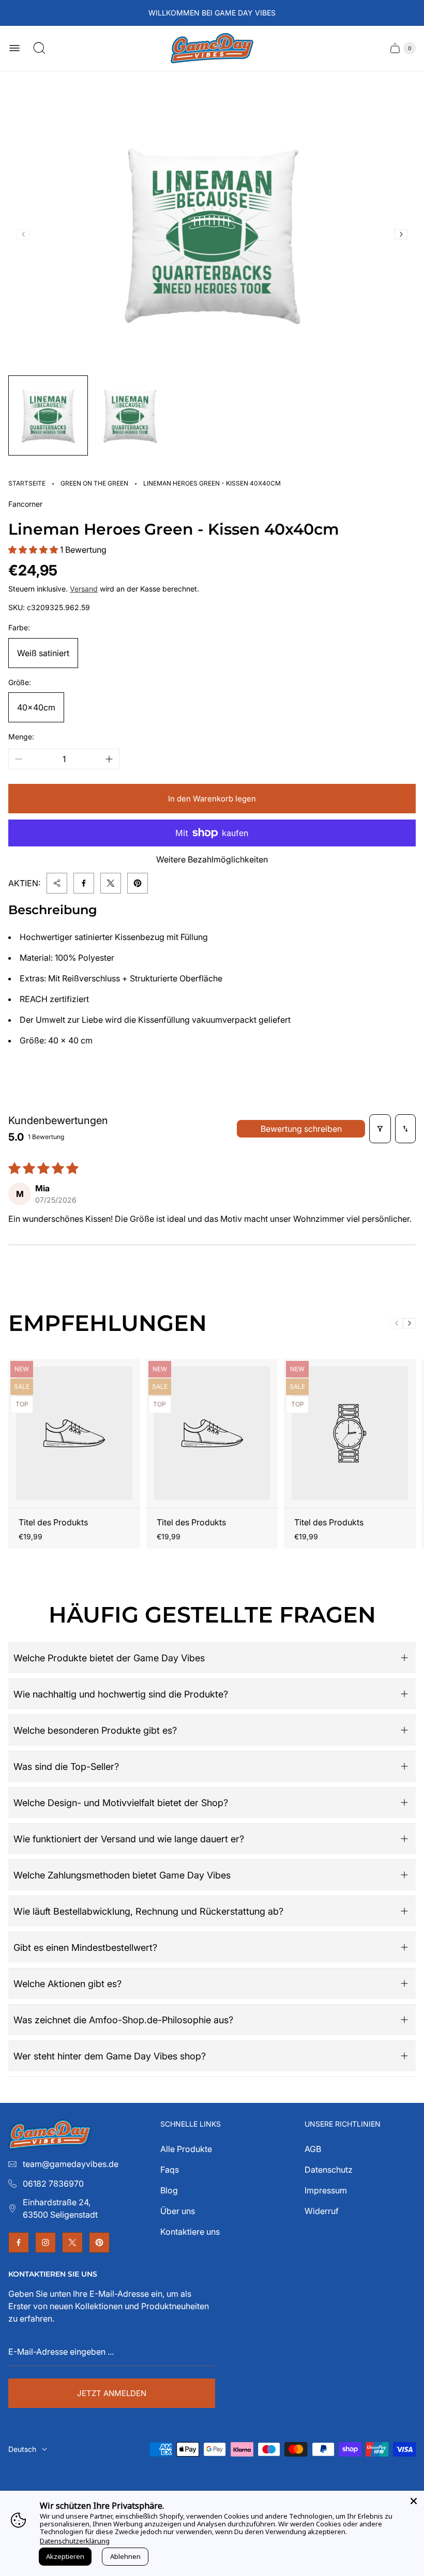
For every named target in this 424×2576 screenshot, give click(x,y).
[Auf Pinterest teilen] (138, 883)
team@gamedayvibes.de (71, 2164)
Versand (84, 589)
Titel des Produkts (53, 1522)
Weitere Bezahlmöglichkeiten (212, 859)
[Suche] (39, 48)
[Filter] (380, 1129)
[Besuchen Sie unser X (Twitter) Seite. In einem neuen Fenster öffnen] (72, 2242)
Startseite (27, 483)
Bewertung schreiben (301, 1129)
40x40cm (36, 707)
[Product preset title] (74, 1433)
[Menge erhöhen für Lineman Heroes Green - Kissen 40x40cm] (109, 759)
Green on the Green (94, 483)
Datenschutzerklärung (75, 2541)
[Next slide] (401, 234)
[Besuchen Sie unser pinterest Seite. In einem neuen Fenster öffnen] (99, 2242)
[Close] (414, 2501)
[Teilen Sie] (57, 883)
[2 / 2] (130, 415)
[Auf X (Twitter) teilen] (111, 883)
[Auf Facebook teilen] (84, 883)
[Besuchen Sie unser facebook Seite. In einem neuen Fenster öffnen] (19, 2242)
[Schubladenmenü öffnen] (14, 48)
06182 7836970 (53, 2184)
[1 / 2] (48, 415)
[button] (34, 550)
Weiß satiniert (43, 653)
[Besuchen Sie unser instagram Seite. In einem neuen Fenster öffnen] (46, 2242)
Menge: (21, 737)
